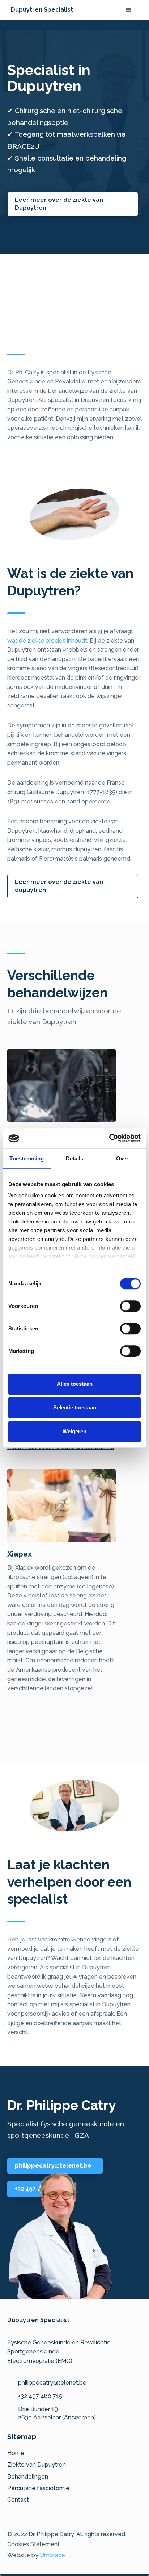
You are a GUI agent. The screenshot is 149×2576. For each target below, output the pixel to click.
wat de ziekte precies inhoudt (47, 641)
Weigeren (74, 1431)
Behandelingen (28, 2477)
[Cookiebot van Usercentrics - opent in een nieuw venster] (109, 1138)
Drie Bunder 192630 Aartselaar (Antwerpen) (57, 2413)
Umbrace (52, 2555)
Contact (18, 2500)
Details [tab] (75, 1158)
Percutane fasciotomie (38, 2488)
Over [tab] (122, 1158)
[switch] (130, 1306)
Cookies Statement (33, 2544)
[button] (129, 10)
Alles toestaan (75, 1384)
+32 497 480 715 (40, 2396)
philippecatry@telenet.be (52, 2383)
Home (16, 2453)
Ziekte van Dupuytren (37, 2465)
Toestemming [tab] (27, 1158)
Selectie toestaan (75, 1407)
